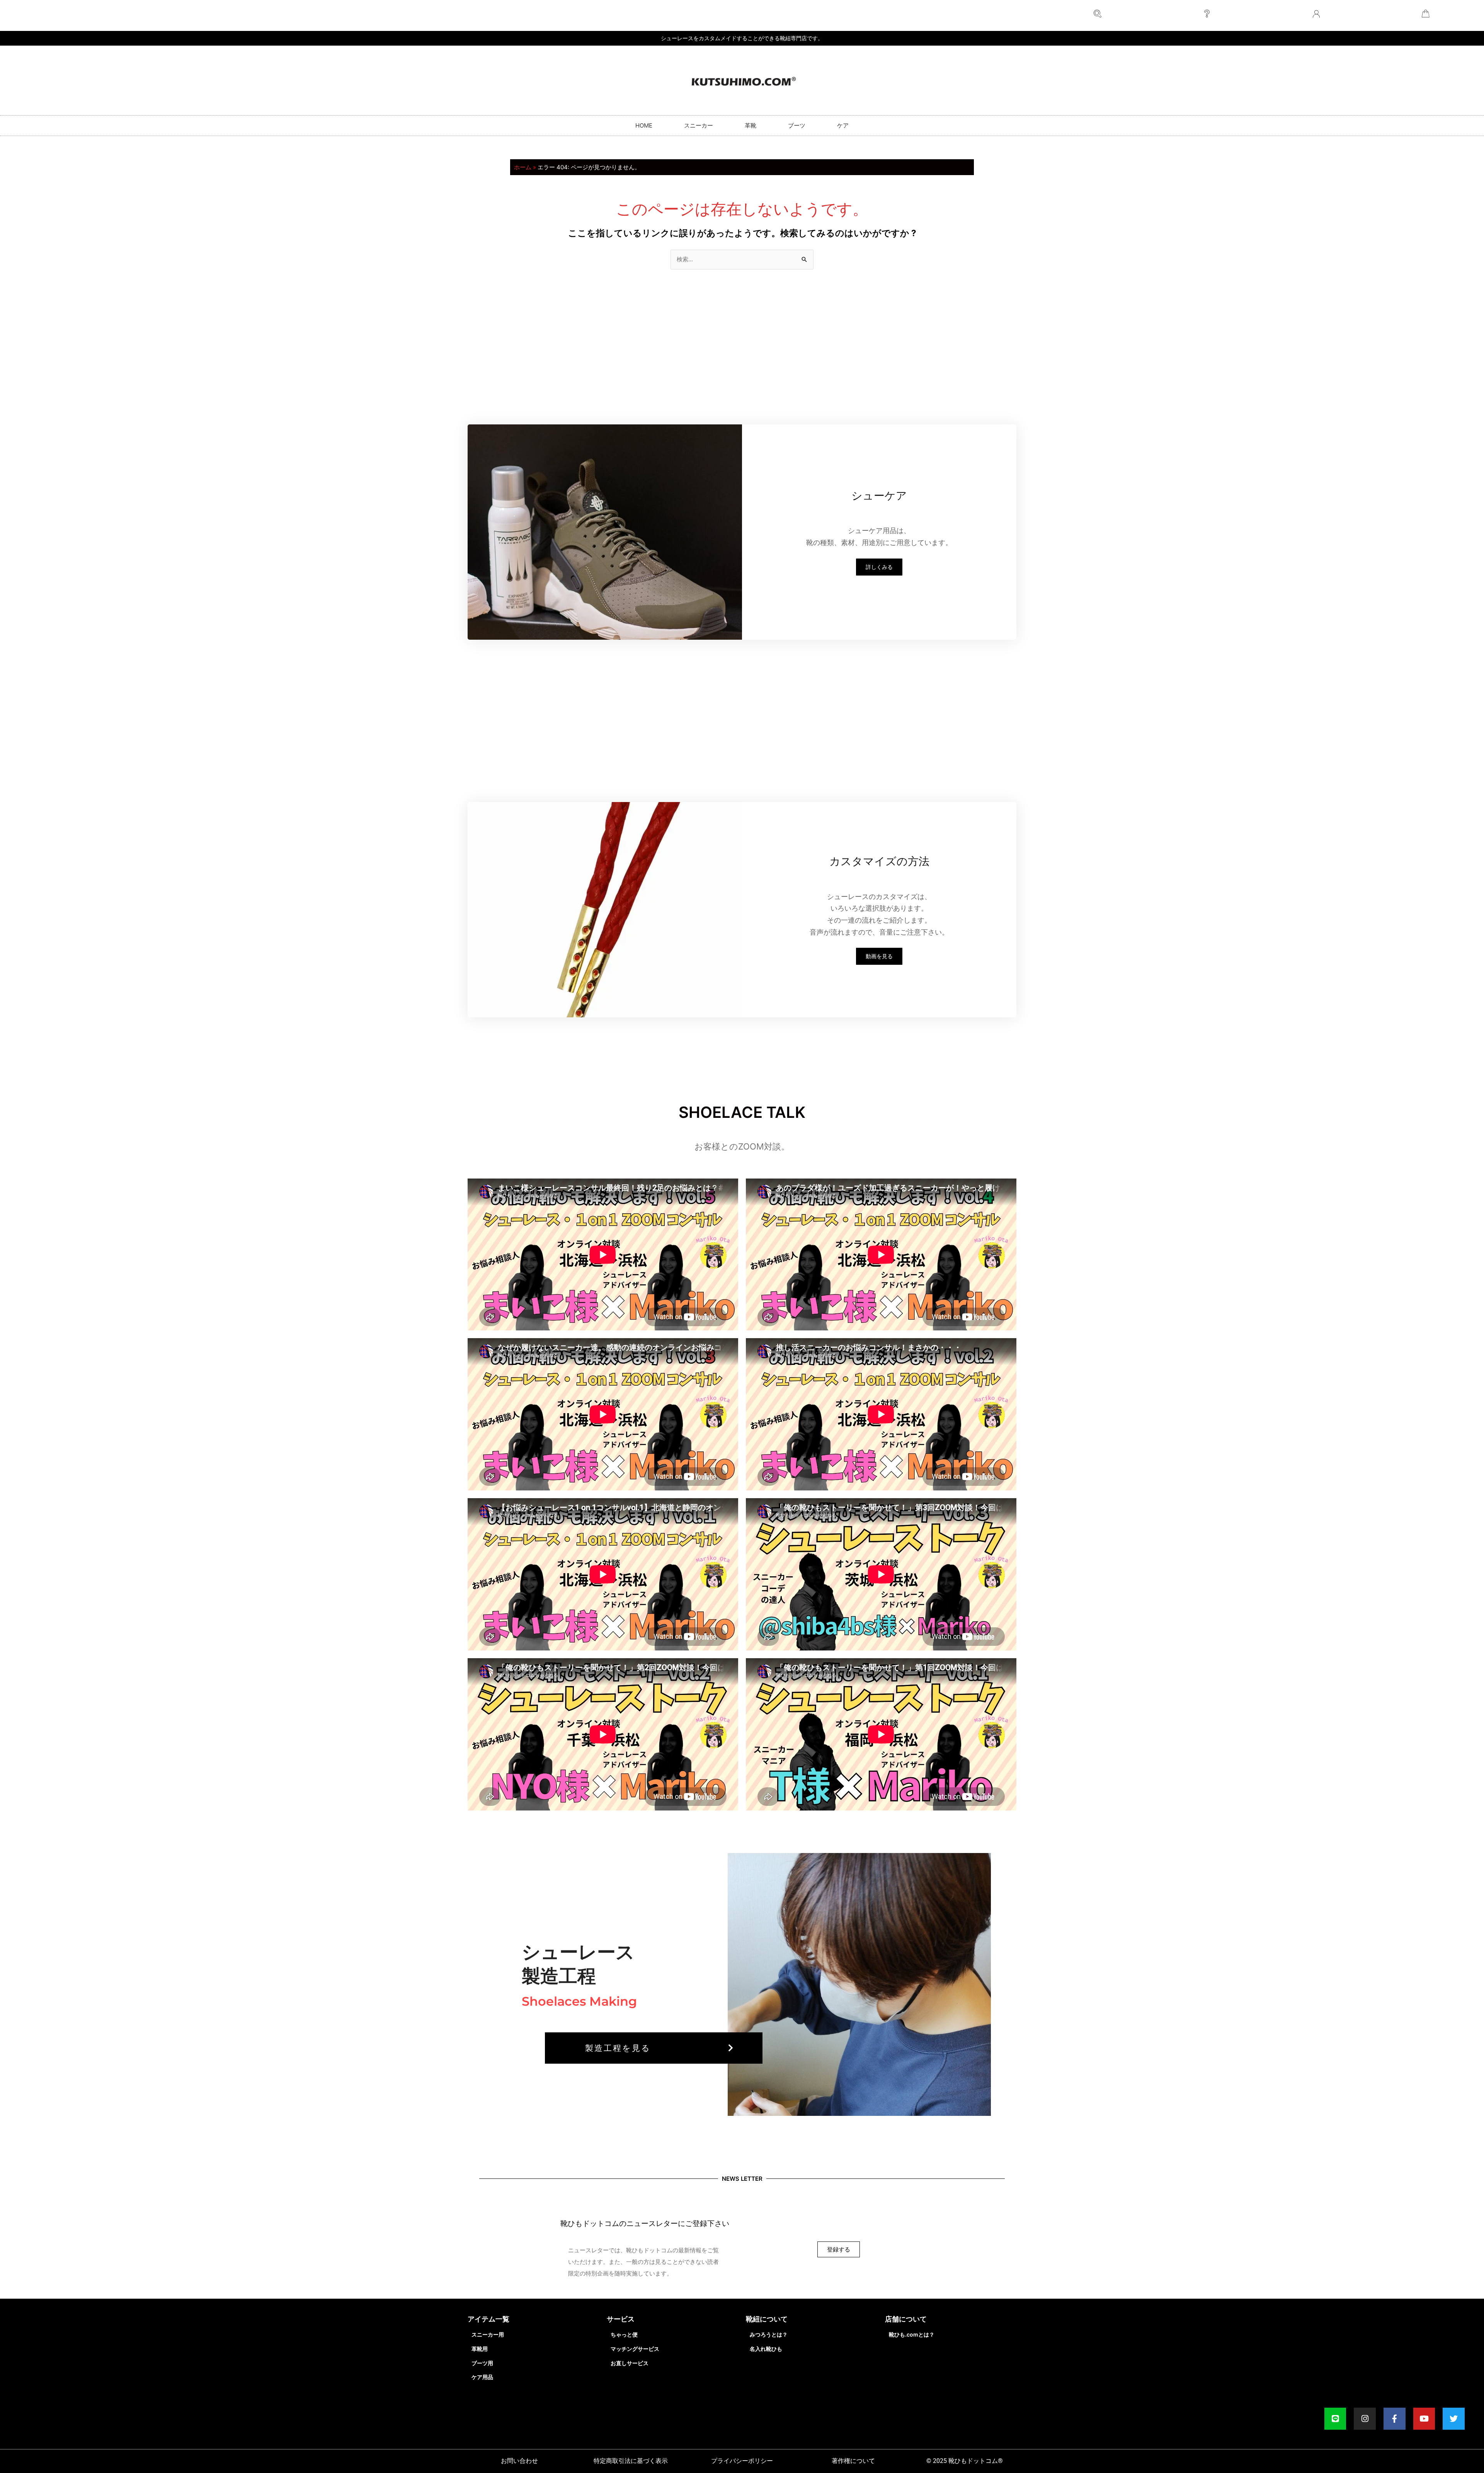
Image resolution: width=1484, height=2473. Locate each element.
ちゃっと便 (624, 2334)
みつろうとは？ (769, 2334)
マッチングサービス (635, 2349)
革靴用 (480, 2349)
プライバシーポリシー (742, 2461)
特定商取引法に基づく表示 (631, 2461)
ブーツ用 (482, 2363)
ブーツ (797, 125)
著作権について (853, 2461)
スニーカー (699, 125)
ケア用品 (482, 2377)
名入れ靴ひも (766, 2349)
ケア (843, 125)
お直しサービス (630, 2363)
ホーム (523, 167)
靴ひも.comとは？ (912, 2334)
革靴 (751, 125)
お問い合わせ (519, 2461)
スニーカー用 (488, 2334)
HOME (644, 125)
